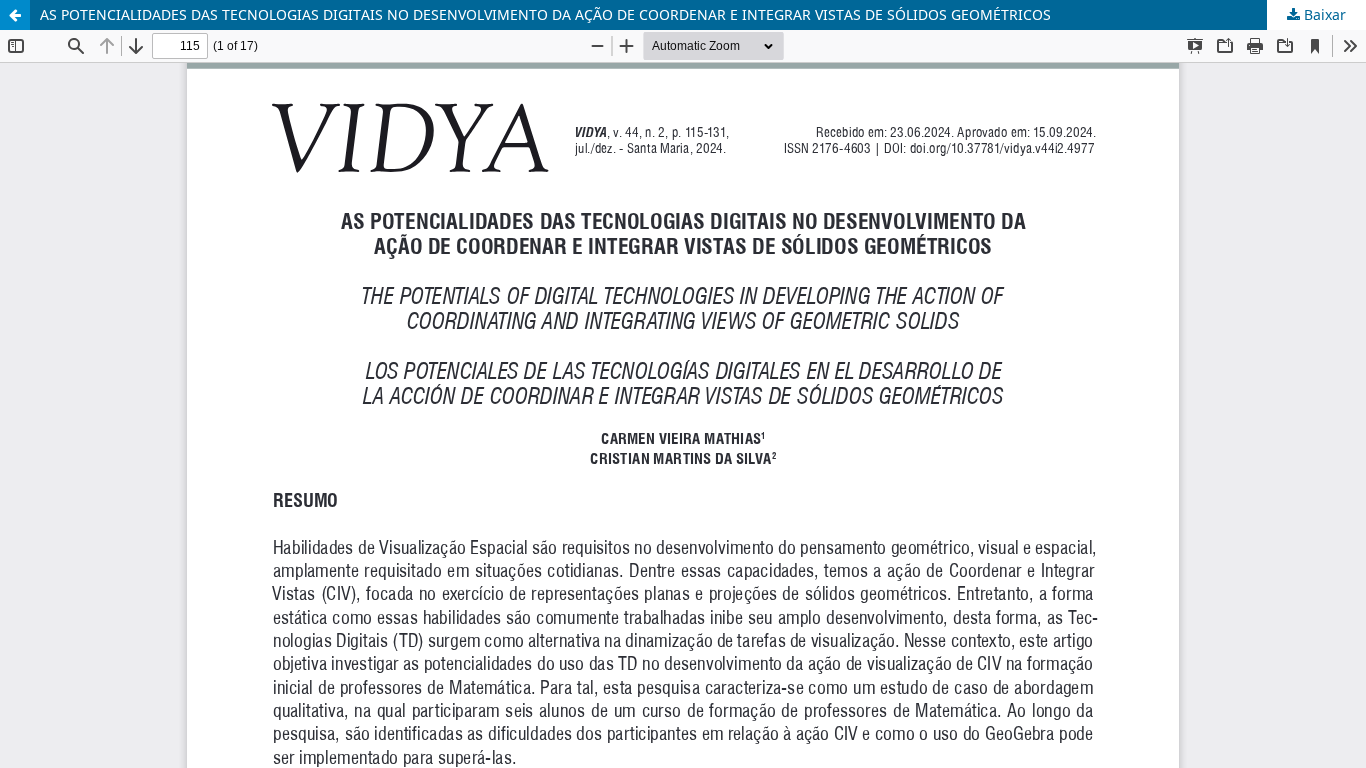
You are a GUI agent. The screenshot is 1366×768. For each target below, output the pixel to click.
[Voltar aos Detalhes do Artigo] (15, 15)
